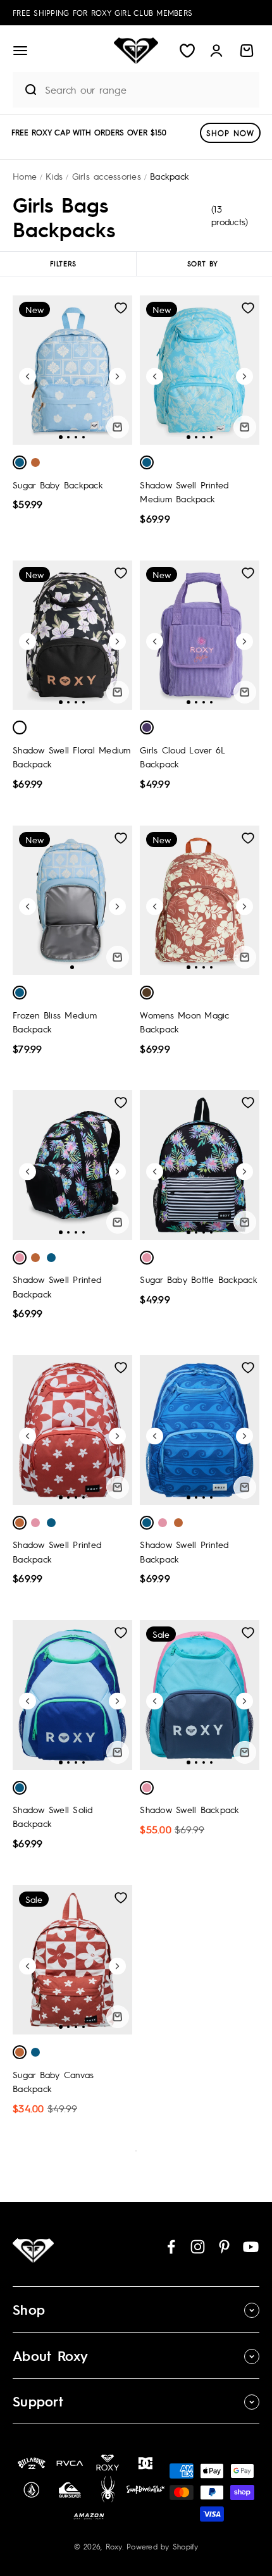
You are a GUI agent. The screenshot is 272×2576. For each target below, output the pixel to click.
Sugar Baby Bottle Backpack (199, 1279)
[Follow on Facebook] (171, 2247)
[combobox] (149, 90)
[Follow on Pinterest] (224, 2247)
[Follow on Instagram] (198, 2247)
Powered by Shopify (163, 2546)
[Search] (26, 90)
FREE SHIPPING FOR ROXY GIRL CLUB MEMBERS (102, 13)
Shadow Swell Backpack (189, 1809)
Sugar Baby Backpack (58, 485)
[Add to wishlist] (121, 308)
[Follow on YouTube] (251, 2247)
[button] (20, 51)
